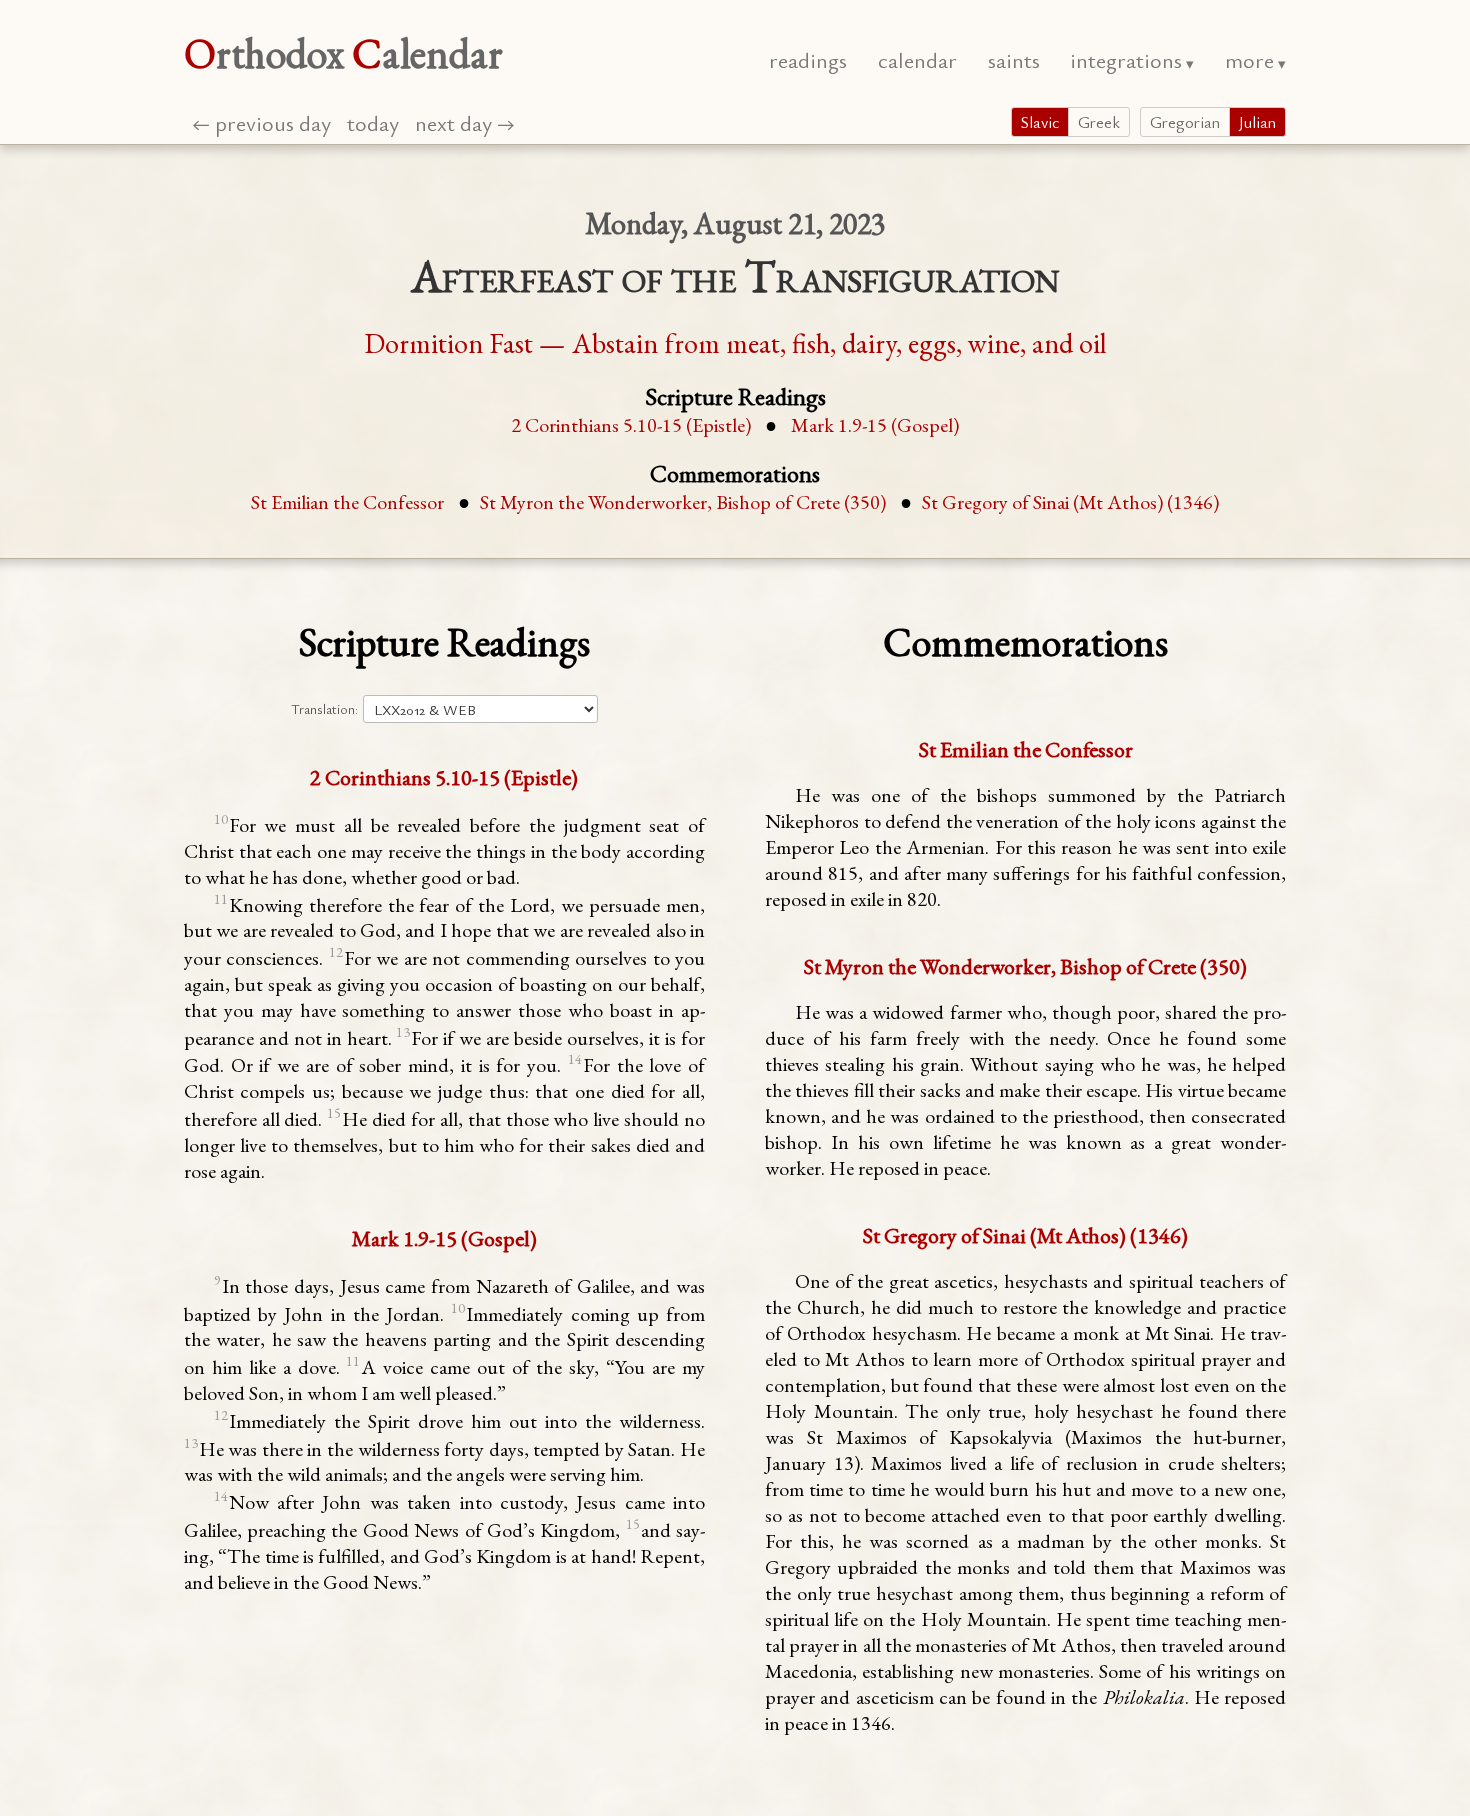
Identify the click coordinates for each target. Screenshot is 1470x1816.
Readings (808, 59)
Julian (1257, 122)
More (1249, 59)
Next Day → (465, 122)
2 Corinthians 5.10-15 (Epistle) (633, 425)
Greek (1099, 122)
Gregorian (1185, 122)
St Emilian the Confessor (347, 502)
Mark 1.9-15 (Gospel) (875, 425)
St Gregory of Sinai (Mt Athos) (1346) (1070, 502)
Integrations (1126, 59)
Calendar (917, 59)
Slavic (1040, 122)
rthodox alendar (343, 53)
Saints (1014, 59)
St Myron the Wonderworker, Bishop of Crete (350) (683, 502)
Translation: (324, 709)
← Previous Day (261, 122)
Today (373, 122)
